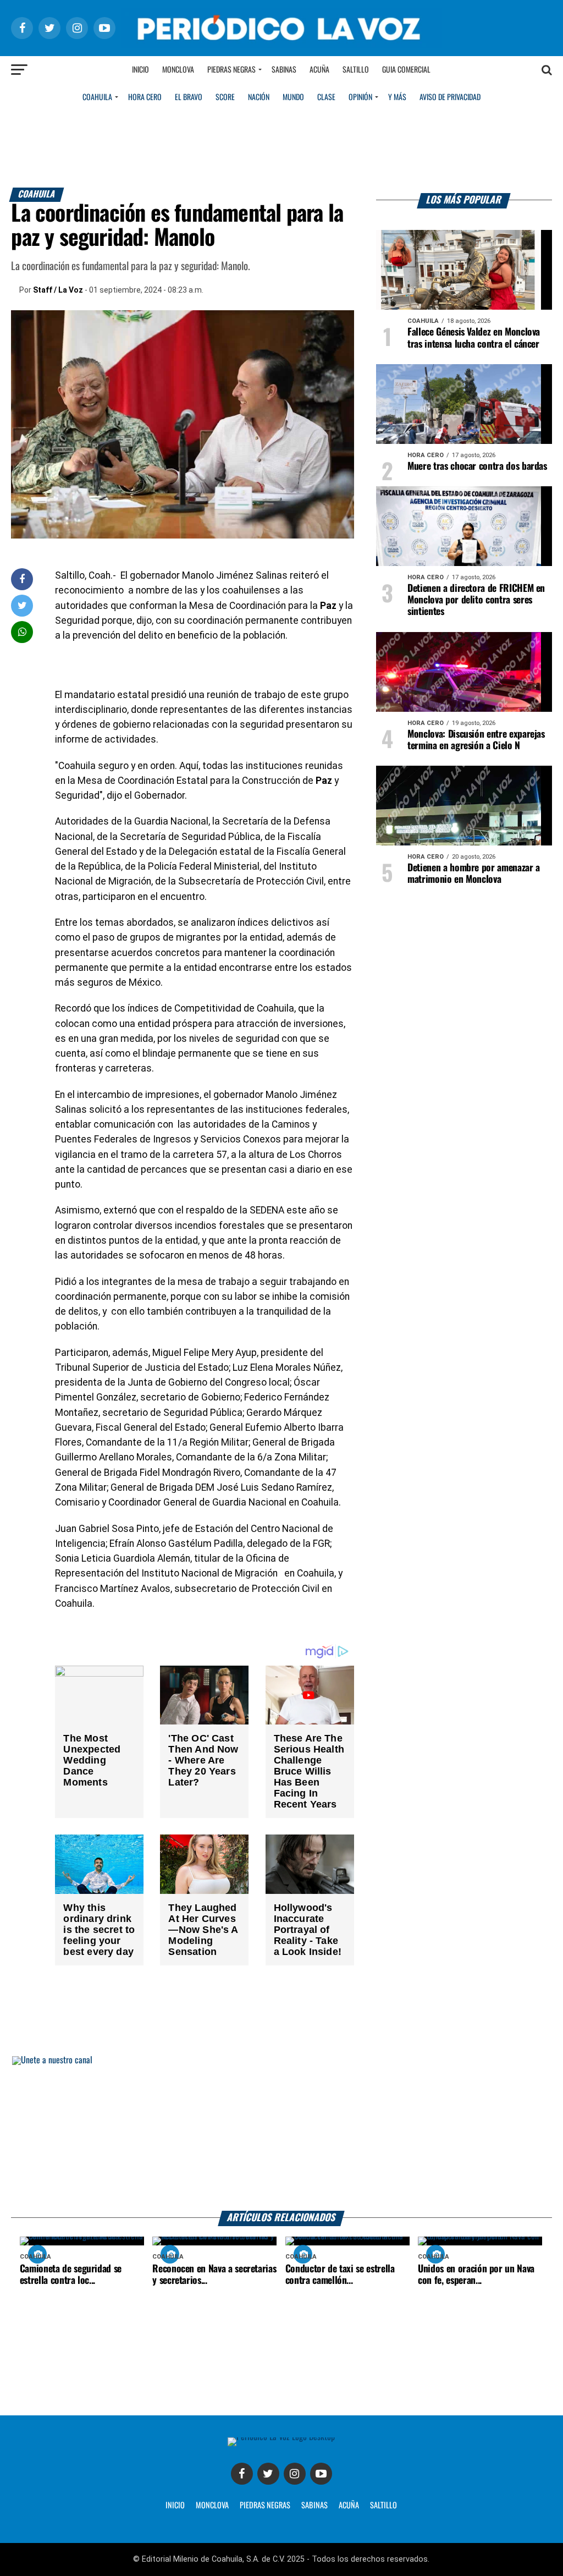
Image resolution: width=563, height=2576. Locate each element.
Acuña (319, 70)
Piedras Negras (231, 70)
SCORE (225, 97)
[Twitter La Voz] (268, 2474)
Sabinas (284, 70)
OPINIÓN (360, 97)
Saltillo (356, 70)
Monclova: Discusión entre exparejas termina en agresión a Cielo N (476, 740)
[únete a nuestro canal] (281, 2133)
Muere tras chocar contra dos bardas (477, 466)
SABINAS (314, 2506)
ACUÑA (349, 2506)
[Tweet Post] (22, 605)
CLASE (326, 97)
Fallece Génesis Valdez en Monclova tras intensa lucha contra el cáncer (474, 338)
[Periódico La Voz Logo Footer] (281, 2437)
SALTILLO (383, 2506)
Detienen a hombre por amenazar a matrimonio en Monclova (474, 874)
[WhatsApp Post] (22, 632)
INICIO (175, 2506)
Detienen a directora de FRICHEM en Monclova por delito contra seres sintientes (476, 600)
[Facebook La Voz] (242, 2474)
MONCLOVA (212, 2506)
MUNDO (293, 97)
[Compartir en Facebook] (22, 579)
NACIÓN (259, 97)
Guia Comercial (406, 70)
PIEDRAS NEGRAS (265, 2506)
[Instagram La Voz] (295, 2474)
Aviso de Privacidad (450, 97)
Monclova (178, 70)
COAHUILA (97, 97)
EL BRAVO (189, 97)
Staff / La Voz (58, 290)
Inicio (140, 70)
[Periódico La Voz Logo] (281, 45)
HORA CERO (145, 97)
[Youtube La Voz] (321, 2474)
